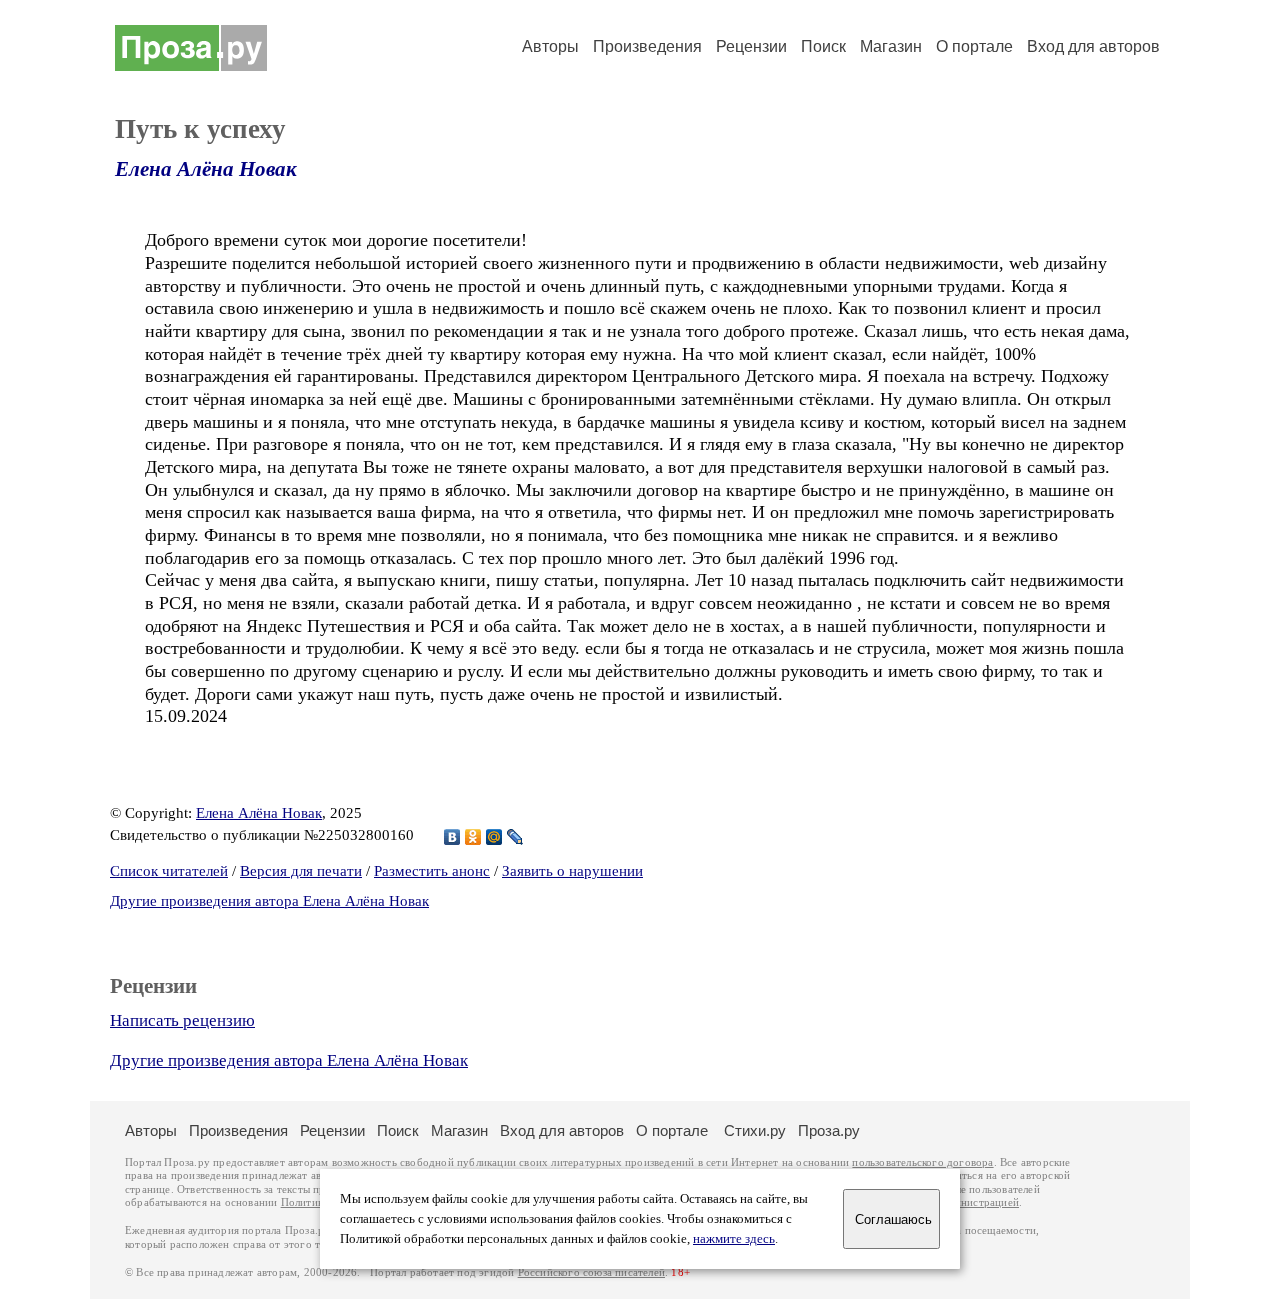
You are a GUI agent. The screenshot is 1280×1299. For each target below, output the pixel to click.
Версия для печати (301, 871)
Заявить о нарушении (572, 871)
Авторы (550, 46)
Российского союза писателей (591, 1272)
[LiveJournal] (515, 837)
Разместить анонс (432, 871)
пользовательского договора (922, 1162)
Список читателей (169, 871)
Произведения (647, 46)
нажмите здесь (734, 1239)
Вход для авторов (1093, 46)
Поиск (823, 46)
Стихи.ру (755, 1130)
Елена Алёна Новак (206, 169)
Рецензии (751, 46)
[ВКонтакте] (452, 837)
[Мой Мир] (494, 837)
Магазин (891, 46)
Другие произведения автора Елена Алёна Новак (269, 901)
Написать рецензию (182, 1020)
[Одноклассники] (473, 837)
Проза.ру (829, 1130)
